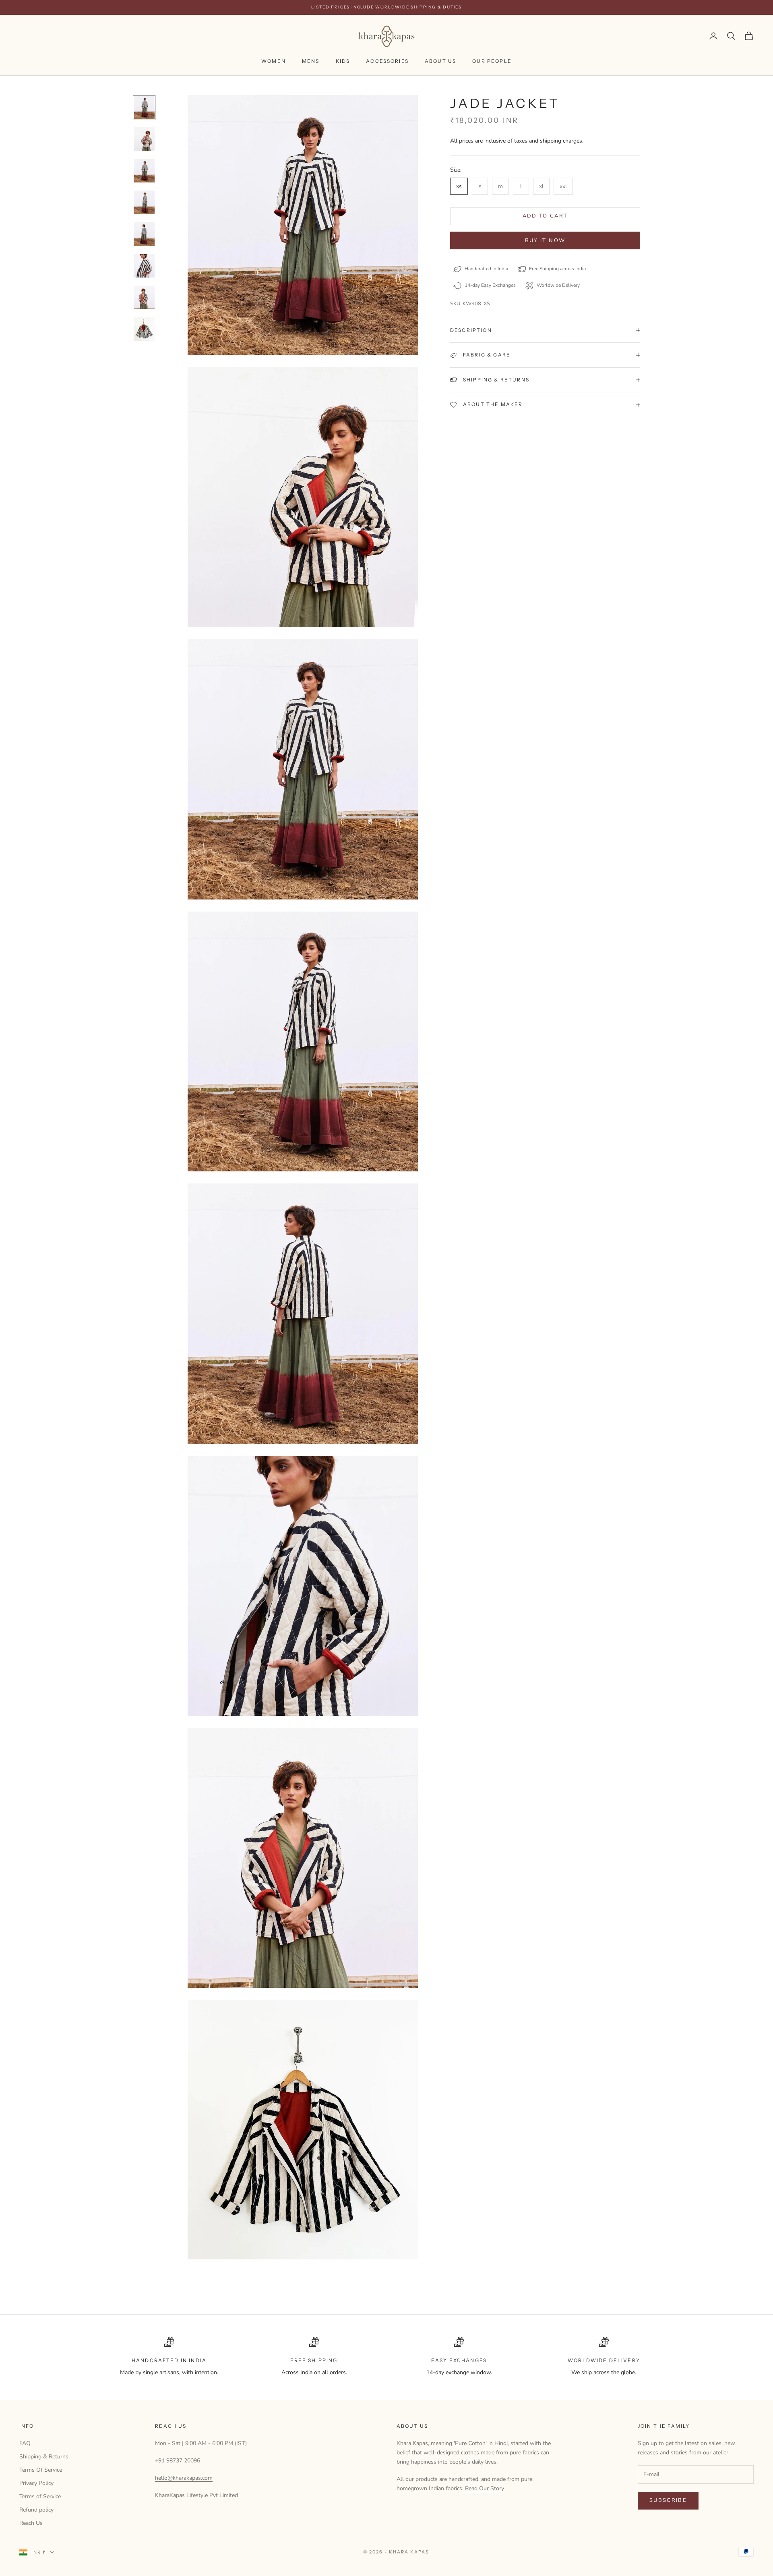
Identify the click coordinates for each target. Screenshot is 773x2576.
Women (274, 61)
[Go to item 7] (144, 297)
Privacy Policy (36, 2483)
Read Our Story (485, 2488)
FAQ (25, 2443)
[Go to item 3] (144, 171)
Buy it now (545, 240)
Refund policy (36, 2510)
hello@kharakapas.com (184, 2478)
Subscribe (668, 2500)
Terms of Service (40, 2496)
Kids (343, 61)
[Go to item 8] (144, 329)
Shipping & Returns (44, 2457)
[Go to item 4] (144, 202)
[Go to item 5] (144, 234)
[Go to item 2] (144, 139)
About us (440, 61)
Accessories (387, 61)
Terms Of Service (41, 2470)
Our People (492, 61)
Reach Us (31, 2523)
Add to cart (545, 216)
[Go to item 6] (144, 266)
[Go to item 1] (144, 108)
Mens (311, 61)
